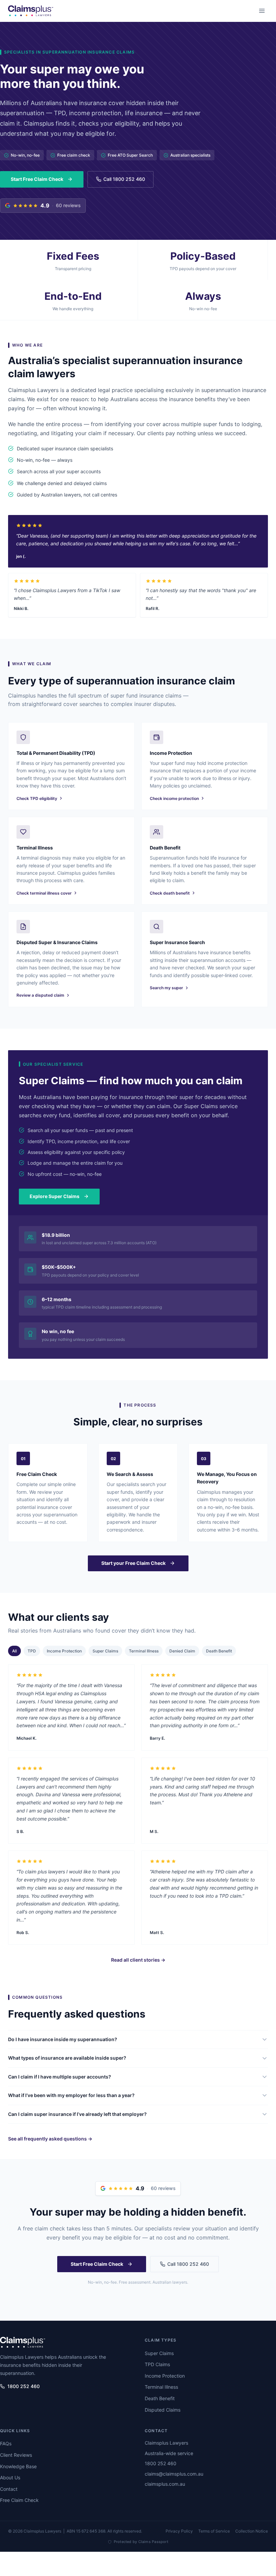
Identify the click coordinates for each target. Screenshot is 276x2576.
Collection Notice (252, 2531)
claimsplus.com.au (165, 2484)
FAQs (6, 2443)
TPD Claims (157, 2364)
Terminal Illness (144, 1651)
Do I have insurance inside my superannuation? (63, 2039)
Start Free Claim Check (37, 179)
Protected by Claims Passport (141, 2542)
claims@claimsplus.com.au (174, 2474)
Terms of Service (214, 2531)
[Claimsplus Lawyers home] (31, 11)
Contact (9, 2489)
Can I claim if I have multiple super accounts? (60, 2077)
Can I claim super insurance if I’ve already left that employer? (77, 2114)
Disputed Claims (163, 2410)
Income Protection (64, 1651)
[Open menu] (262, 11)
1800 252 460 (24, 2386)
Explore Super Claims (55, 1196)
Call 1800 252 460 (124, 179)
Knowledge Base (18, 2466)
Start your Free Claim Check (133, 1563)
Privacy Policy (179, 2531)
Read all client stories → (138, 1960)
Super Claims (105, 1651)
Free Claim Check (19, 2500)
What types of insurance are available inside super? (67, 2058)
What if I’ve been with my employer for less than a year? (71, 2095)
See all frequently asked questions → (50, 2139)
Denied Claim (182, 1651)
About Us (10, 2477)
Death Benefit (219, 1651)
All (14, 1651)
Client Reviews (16, 2455)
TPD (32, 1651)
